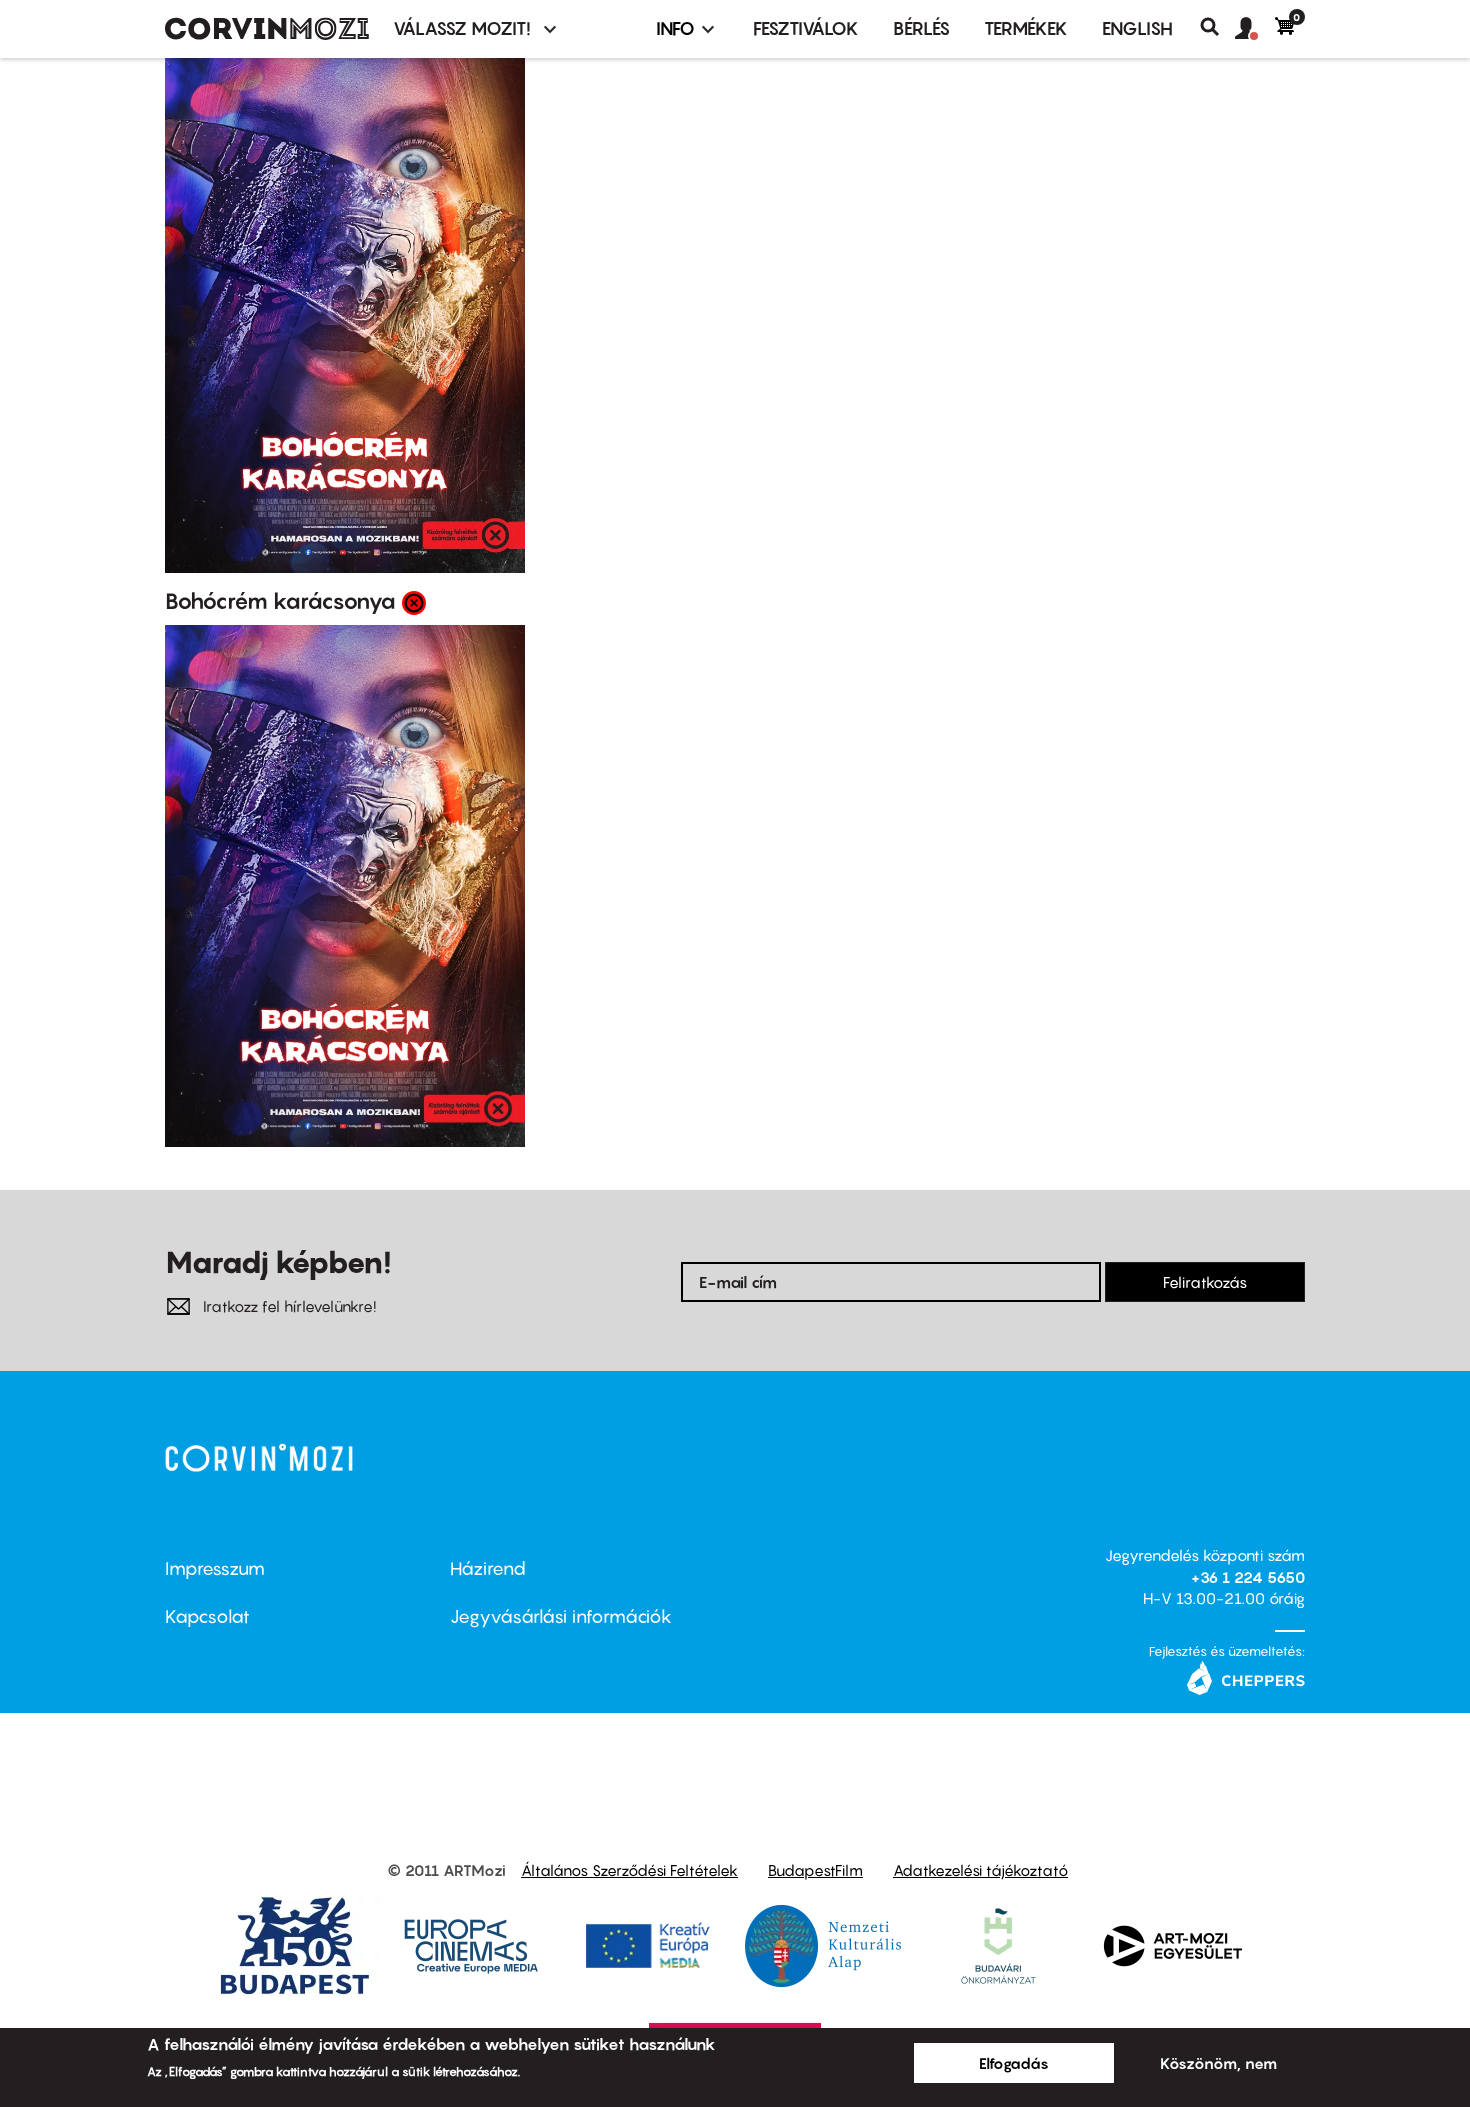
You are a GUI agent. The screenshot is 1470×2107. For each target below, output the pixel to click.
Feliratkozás (1205, 1282)
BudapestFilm (815, 1870)
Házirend (488, 1568)
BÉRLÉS (921, 28)
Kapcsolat (207, 1616)
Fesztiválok (806, 28)
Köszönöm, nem (1218, 2063)
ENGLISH (1137, 28)
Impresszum (215, 1568)
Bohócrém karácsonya (280, 601)
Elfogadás (1014, 2063)
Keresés (1217, 27)
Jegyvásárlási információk (561, 1616)
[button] (1255, 29)
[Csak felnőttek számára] (414, 602)
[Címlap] (267, 29)
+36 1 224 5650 (1248, 1577)
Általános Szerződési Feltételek (629, 1870)
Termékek (1026, 28)
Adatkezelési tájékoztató (980, 1870)
